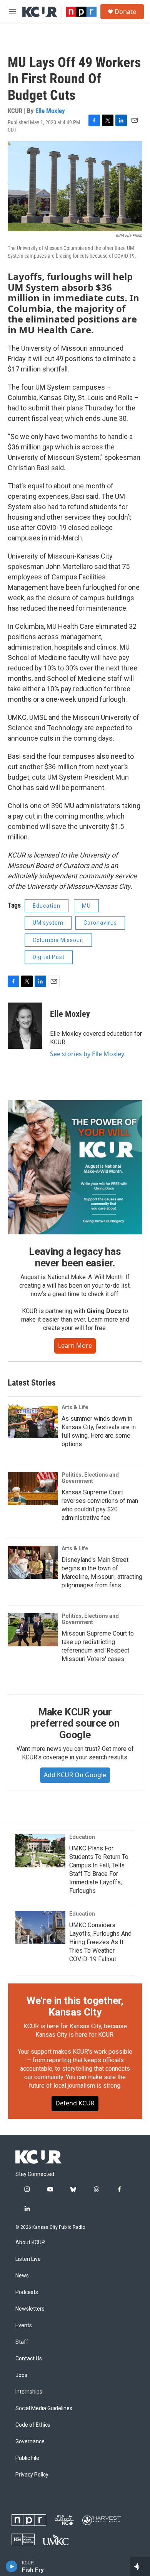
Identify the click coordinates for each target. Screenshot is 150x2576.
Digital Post (49, 957)
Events (24, 2325)
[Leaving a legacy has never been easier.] (75, 1167)
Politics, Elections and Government (90, 1478)
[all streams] (140, 2566)
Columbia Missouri (58, 940)
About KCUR (30, 2243)
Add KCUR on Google (75, 1775)
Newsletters (30, 2309)
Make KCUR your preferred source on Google (75, 1724)
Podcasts (27, 2292)
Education (47, 906)
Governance (30, 2442)
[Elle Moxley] (25, 1026)
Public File (27, 2458)
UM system (48, 923)
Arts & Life (75, 1407)
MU (86, 906)
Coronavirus (100, 923)
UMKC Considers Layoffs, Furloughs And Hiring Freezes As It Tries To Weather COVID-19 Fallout (100, 1942)
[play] (12, 2566)
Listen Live (28, 2259)
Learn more (75, 1345)
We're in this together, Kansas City (75, 2006)
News (22, 2276)
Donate (125, 12)
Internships (29, 2392)
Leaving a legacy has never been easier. (75, 1257)
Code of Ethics (33, 2425)
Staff (22, 2342)
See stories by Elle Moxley (87, 1054)
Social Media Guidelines (44, 2408)
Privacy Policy (32, 2475)
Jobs (21, 2375)
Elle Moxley (50, 111)
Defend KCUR (75, 2103)
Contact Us (29, 2359)
